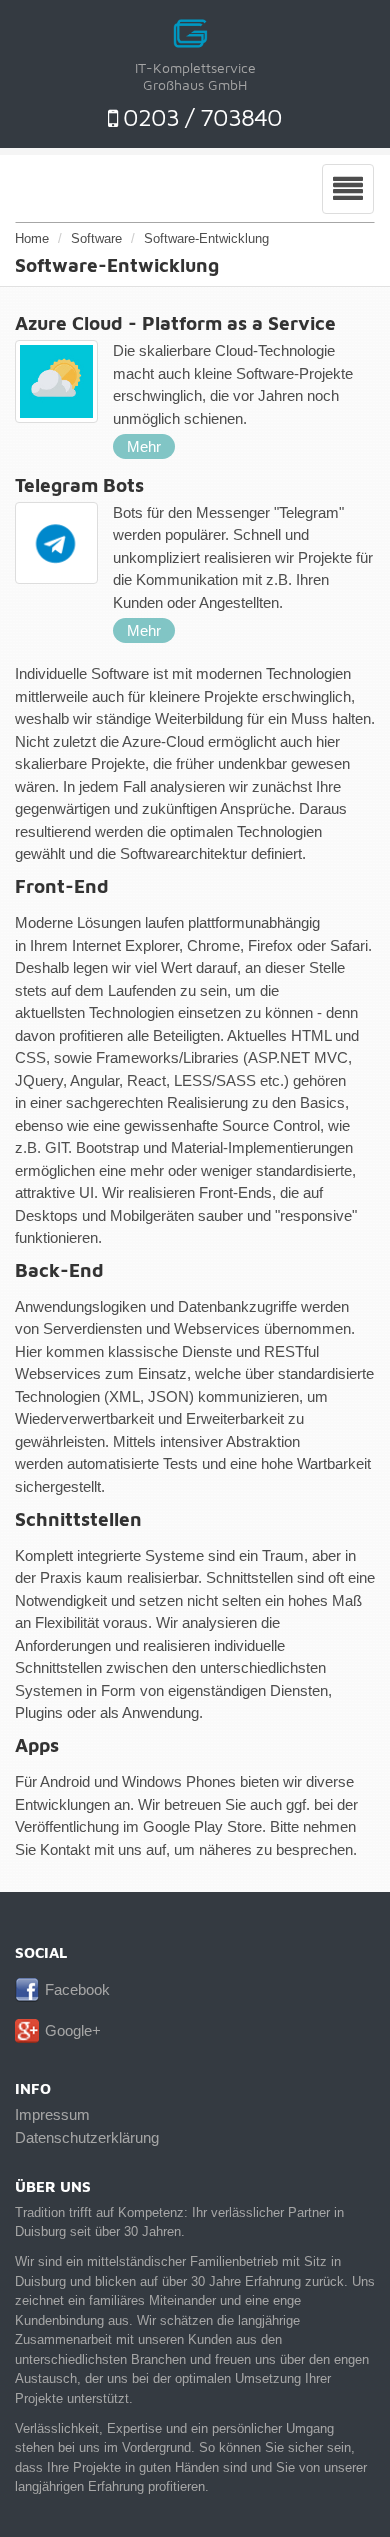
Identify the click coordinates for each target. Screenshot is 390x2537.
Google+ (73, 2030)
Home (32, 238)
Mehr (144, 446)
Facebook (77, 1989)
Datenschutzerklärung (87, 2137)
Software (96, 238)
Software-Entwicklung (206, 238)
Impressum (52, 2114)
